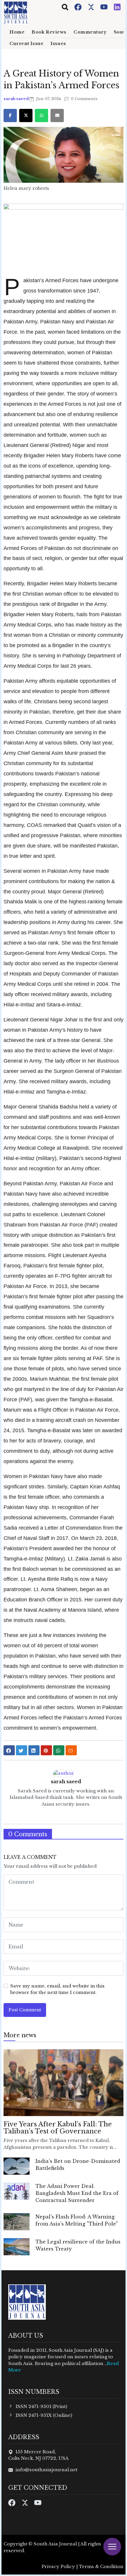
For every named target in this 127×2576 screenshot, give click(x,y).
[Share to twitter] (22, 1750)
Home (17, 32)
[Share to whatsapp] (59, 1750)
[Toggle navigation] (65, 7)
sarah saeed (17, 99)
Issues (58, 44)
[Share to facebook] (9, 1750)
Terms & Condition (101, 2566)
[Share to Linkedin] (34, 1750)
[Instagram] (117, 7)
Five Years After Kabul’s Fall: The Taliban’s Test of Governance (58, 2128)
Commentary (90, 32)
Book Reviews (49, 32)
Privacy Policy (58, 2566)
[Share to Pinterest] (46, 1750)
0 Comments (84, 99)
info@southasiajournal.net (46, 2470)
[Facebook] (79, 7)
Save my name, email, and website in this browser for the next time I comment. (57, 1989)
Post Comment (25, 2010)
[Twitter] (92, 7)
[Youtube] (105, 7)
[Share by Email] (71, 1750)
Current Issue (26, 44)
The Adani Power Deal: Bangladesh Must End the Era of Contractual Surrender (77, 2193)
